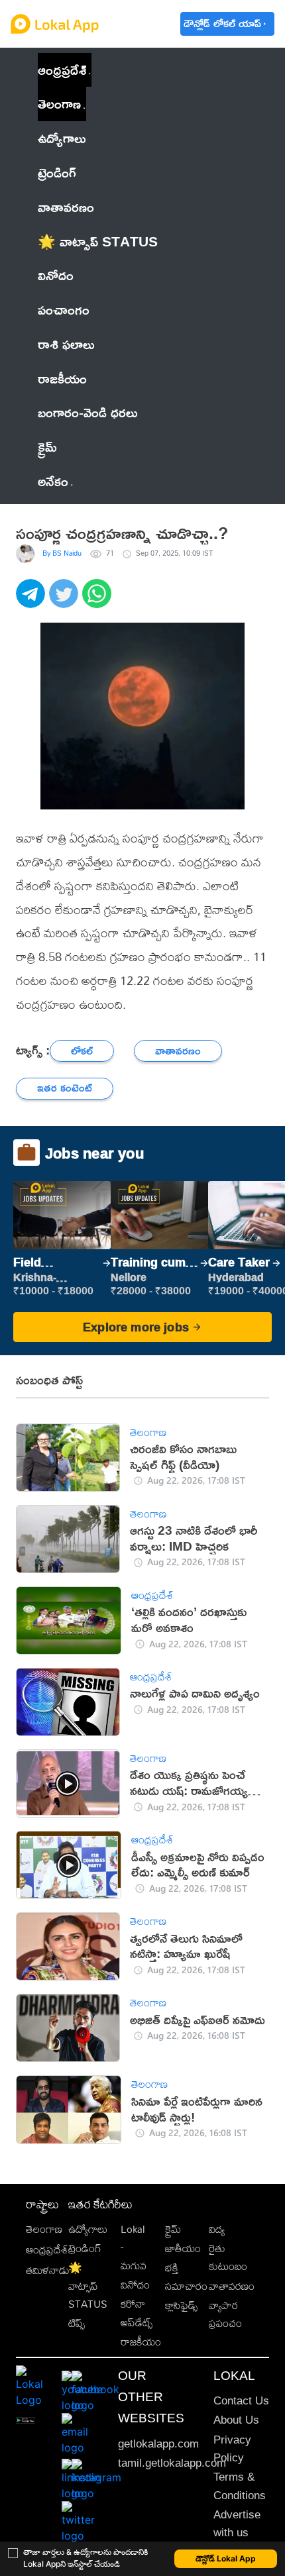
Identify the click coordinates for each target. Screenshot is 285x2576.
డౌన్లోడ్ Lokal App (226, 2558)
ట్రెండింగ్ (85, 2248)
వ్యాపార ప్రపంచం (225, 2314)
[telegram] (32, 601)
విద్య (217, 2229)
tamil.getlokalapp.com (172, 2463)
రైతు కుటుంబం (228, 2257)
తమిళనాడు (48, 2270)
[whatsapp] (99, 601)
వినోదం (135, 2285)
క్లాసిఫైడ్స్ (181, 2305)
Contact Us (241, 2401)
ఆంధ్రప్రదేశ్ (62, 70)
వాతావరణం (232, 2286)
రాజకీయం (141, 2342)
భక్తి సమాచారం (186, 2277)
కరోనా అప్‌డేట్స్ (137, 2313)
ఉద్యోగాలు (88, 2229)
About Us (236, 2420)
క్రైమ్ (173, 2229)
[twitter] (66, 601)
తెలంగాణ (59, 103)
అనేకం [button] (53, 481)
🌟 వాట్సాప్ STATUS (88, 2286)
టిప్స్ (77, 2323)
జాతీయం (183, 2248)
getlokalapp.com (158, 2444)
